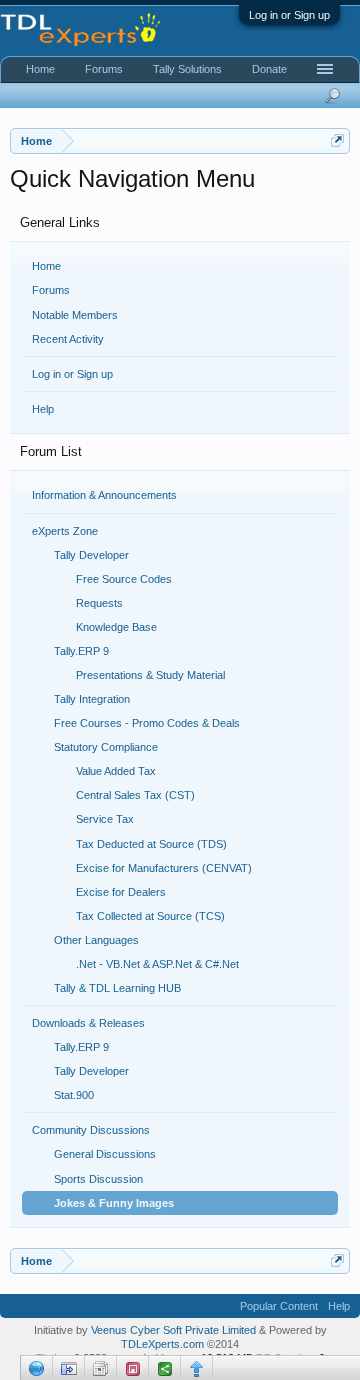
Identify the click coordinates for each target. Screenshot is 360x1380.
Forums (51, 290)
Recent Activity (68, 339)
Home (46, 266)
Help (43, 409)
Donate (269, 69)
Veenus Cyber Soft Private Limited (175, 1330)
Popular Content (279, 1306)
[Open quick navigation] (337, 140)
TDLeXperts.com (162, 1344)
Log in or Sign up (289, 15)
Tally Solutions (187, 69)
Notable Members (75, 315)
